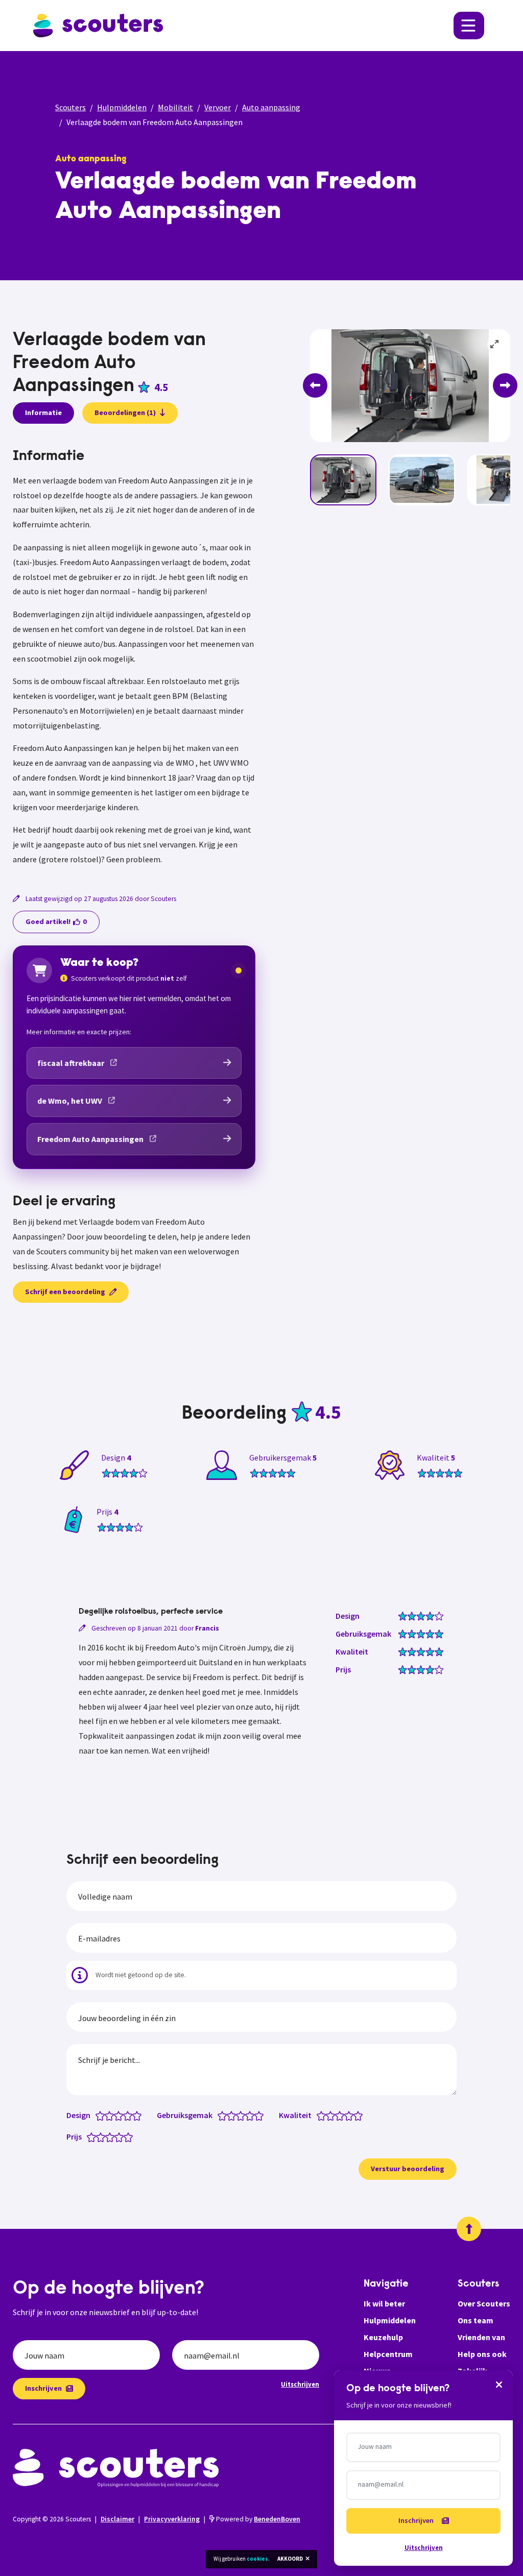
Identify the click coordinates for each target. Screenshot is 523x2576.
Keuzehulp (383, 2337)
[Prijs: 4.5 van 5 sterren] (126, 2136)
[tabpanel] (134, 658)
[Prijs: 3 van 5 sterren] (112, 2136)
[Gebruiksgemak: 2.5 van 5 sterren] (238, 2115)
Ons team (476, 2320)
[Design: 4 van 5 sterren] (130, 2115)
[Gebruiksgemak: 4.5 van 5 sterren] (257, 2115)
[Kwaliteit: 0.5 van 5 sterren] (319, 2115)
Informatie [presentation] (43, 412)
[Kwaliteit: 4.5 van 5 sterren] (356, 2115)
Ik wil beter (384, 2303)
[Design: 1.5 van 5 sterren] (107, 2115)
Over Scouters (484, 2303)
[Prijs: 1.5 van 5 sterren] (98, 2136)
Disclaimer (117, 2519)
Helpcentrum (388, 2354)
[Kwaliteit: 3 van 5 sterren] (342, 2115)
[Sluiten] (499, 2384)
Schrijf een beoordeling (65, 1292)
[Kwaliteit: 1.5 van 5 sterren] (328, 2115)
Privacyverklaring (172, 2519)
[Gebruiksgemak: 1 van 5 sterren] (224, 2115)
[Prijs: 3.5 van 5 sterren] (117, 2136)
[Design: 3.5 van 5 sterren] (125, 2115)
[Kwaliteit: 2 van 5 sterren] (333, 2115)
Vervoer (218, 107)
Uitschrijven (300, 2384)
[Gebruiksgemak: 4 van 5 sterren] (252, 2115)
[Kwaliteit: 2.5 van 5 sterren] (337, 2115)
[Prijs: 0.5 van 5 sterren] (89, 2136)
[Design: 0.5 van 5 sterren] (98, 2115)
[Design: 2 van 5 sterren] (112, 2115)
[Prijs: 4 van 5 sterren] (121, 2136)
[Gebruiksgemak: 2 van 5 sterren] (234, 2115)
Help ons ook (482, 2354)
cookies (257, 2559)
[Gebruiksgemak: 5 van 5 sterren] (261, 2115)
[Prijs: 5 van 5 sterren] (130, 2136)
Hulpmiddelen (122, 107)
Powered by (257, 2519)
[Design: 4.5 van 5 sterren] (135, 2115)
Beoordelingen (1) (125, 412)
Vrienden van (481, 2337)
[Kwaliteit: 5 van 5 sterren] (360, 2115)
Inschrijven (43, 2388)
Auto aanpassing (271, 107)
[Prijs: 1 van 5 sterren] (94, 2136)
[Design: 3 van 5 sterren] (121, 2115)
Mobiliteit (175, 107)
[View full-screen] (495, 345)
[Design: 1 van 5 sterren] (102, 2115)
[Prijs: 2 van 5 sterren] (103, 2136)
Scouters (70, 107)
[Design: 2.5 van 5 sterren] (116, 2115)
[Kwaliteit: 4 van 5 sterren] (351, 2115)
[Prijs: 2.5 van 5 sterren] (108, 2136)
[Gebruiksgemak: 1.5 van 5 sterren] (229, 2115)
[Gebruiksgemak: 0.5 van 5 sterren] (220, 2115)
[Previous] (315, 385)
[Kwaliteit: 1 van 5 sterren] (324, 2115)
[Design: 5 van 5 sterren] (139, 2115)
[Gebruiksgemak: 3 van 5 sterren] (243, 2115)
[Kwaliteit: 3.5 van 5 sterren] (347, 2115)
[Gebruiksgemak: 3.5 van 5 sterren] (247, 2115)
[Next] (505, 385)
